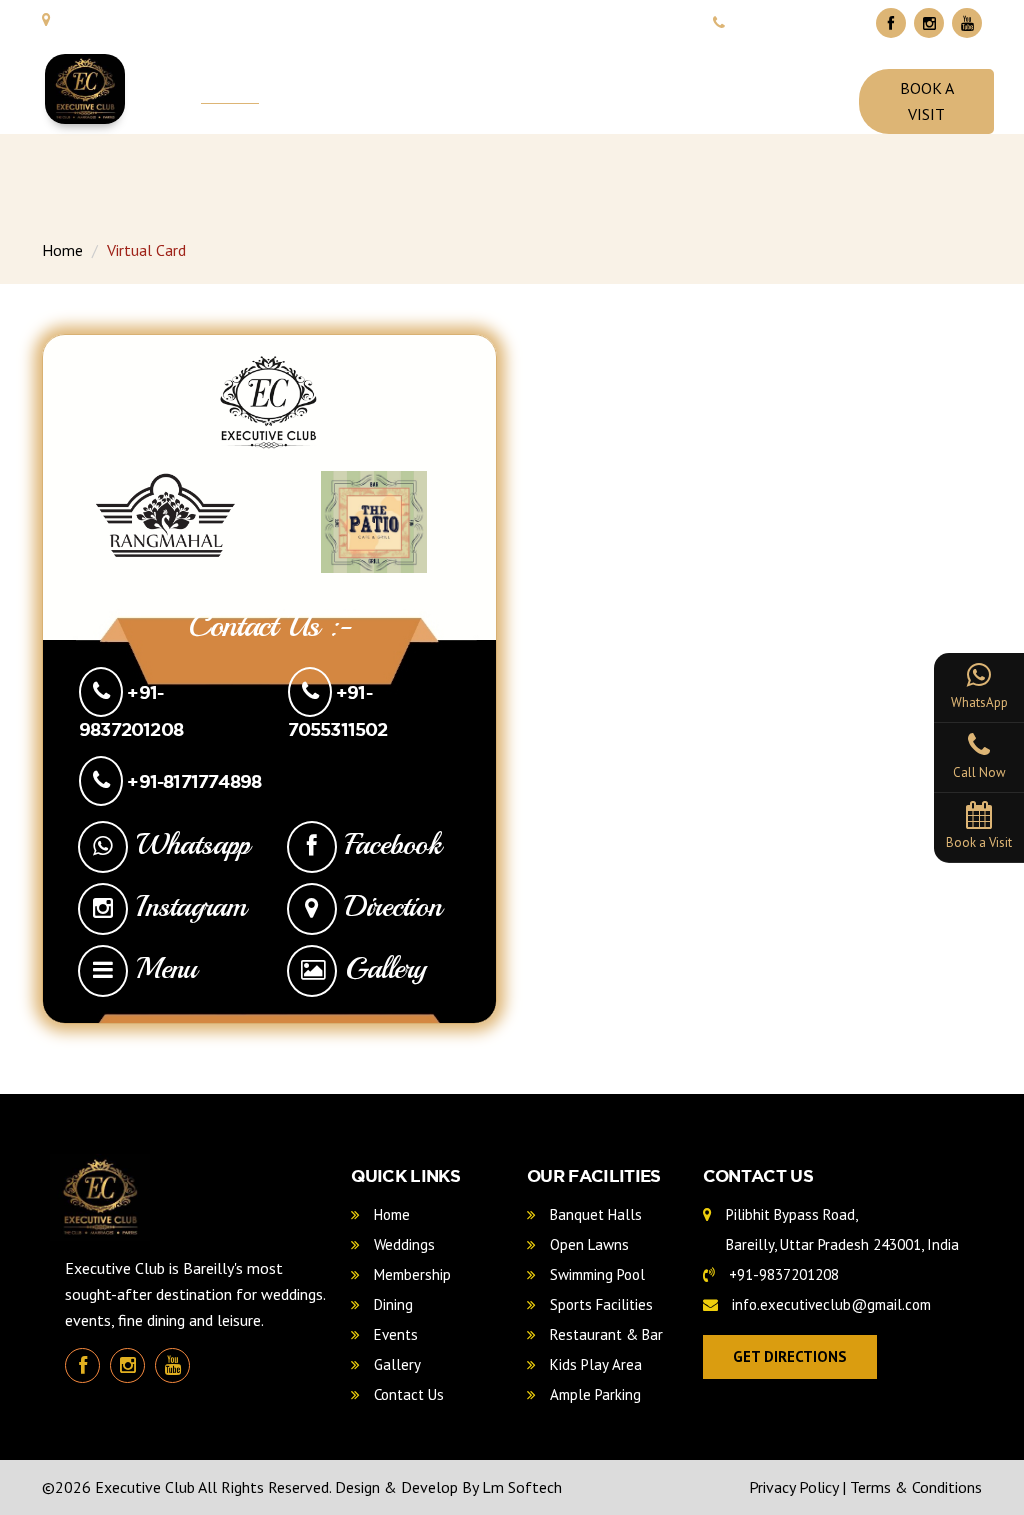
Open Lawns (587, 1244)
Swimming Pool (595, 1274)
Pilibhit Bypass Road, (840, 1229)
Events (394, 1334)
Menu (162, 968)
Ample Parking (593, 1394)
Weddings (402, 1244)
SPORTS (805, 90)
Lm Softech (522, 1487)
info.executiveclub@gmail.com (829, 1304)
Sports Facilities (599, 1304)
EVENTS (701, 90)
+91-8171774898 (192, 781)
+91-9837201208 (782, 1274)
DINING (598, 90)
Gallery (381, 968)
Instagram (187, 906)
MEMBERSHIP (475, 90)
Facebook (389, 844)
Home (62, 250)
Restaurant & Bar (604, 1334)
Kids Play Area (594, 1364)
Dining (391, 1304)
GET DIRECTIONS (790, 1356)
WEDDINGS (339, 90)
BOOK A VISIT (927, 101)
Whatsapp (189, 844)
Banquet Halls (594, 1214)
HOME (230, 90)
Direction (389, 906)
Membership (410, 1274)
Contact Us (407, 1394)
